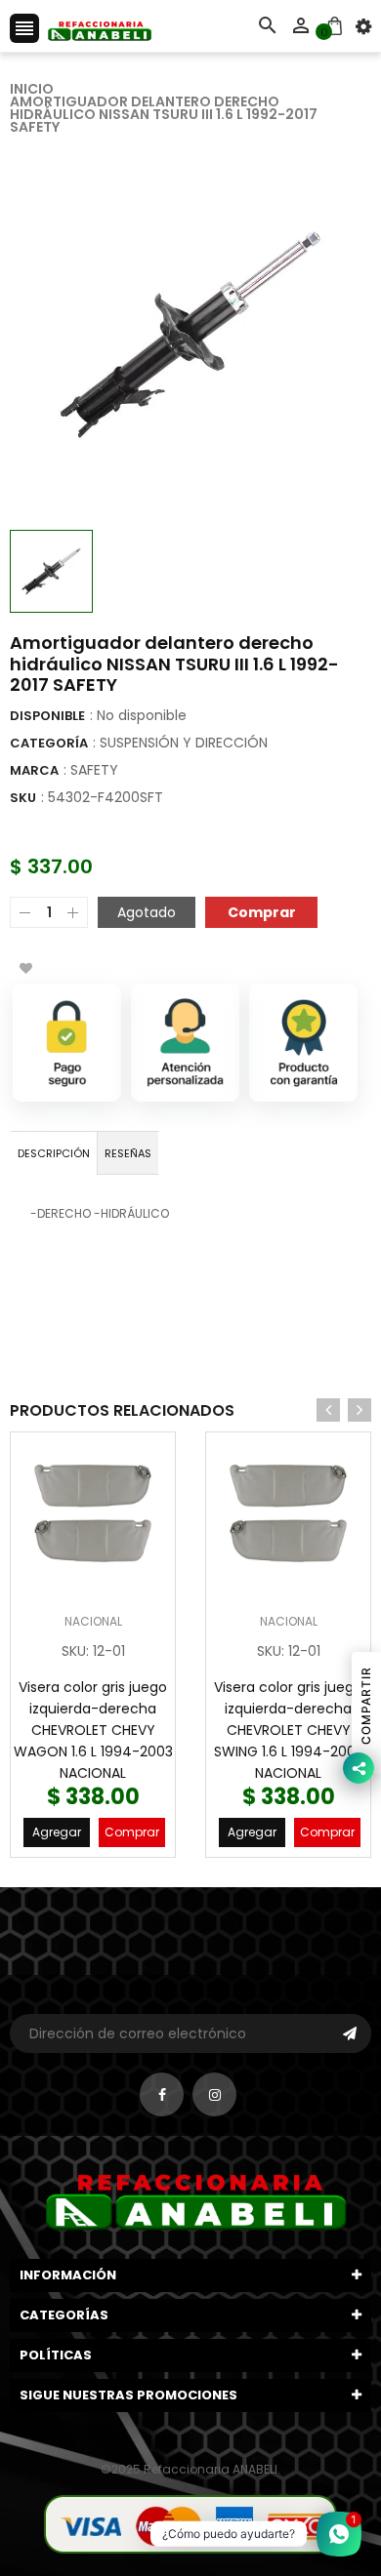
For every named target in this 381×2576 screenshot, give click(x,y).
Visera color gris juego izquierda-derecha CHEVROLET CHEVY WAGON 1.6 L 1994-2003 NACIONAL (93, 1730)
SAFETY (94, 770)
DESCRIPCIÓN (54, 1153)
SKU (23, 798)
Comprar (132, 1832)
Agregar (57, 1832)
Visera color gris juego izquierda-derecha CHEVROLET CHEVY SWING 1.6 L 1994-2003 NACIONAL (289, 1730)
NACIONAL (93, 1621)
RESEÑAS (128, 1153)
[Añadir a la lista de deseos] (25, 968)
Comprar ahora (261, 911)
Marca (34, 770)
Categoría (49, 743)
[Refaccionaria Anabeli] (190, 2523)
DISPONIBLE (47, 716)
